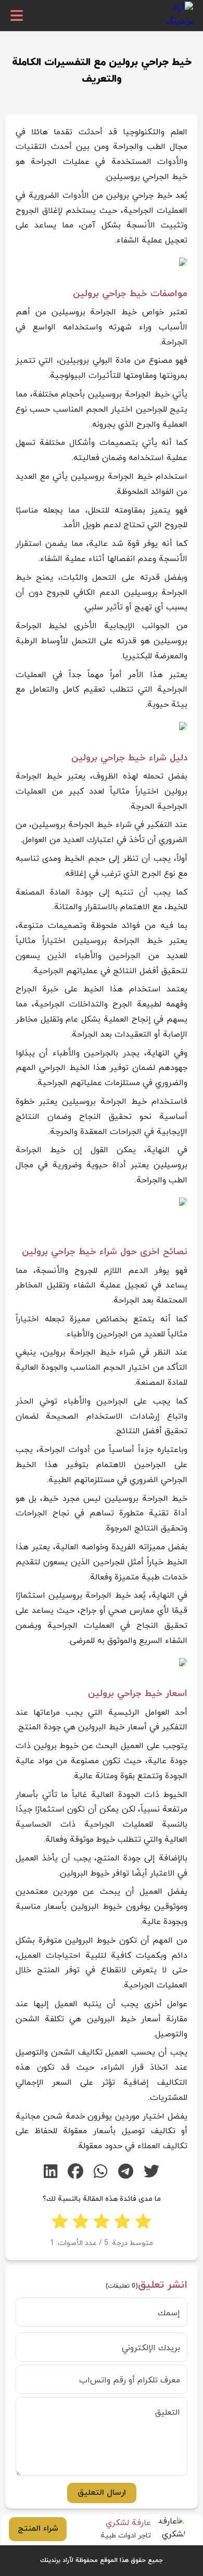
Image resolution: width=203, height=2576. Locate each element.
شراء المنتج (38, 2529)
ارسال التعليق (102, 2493)
